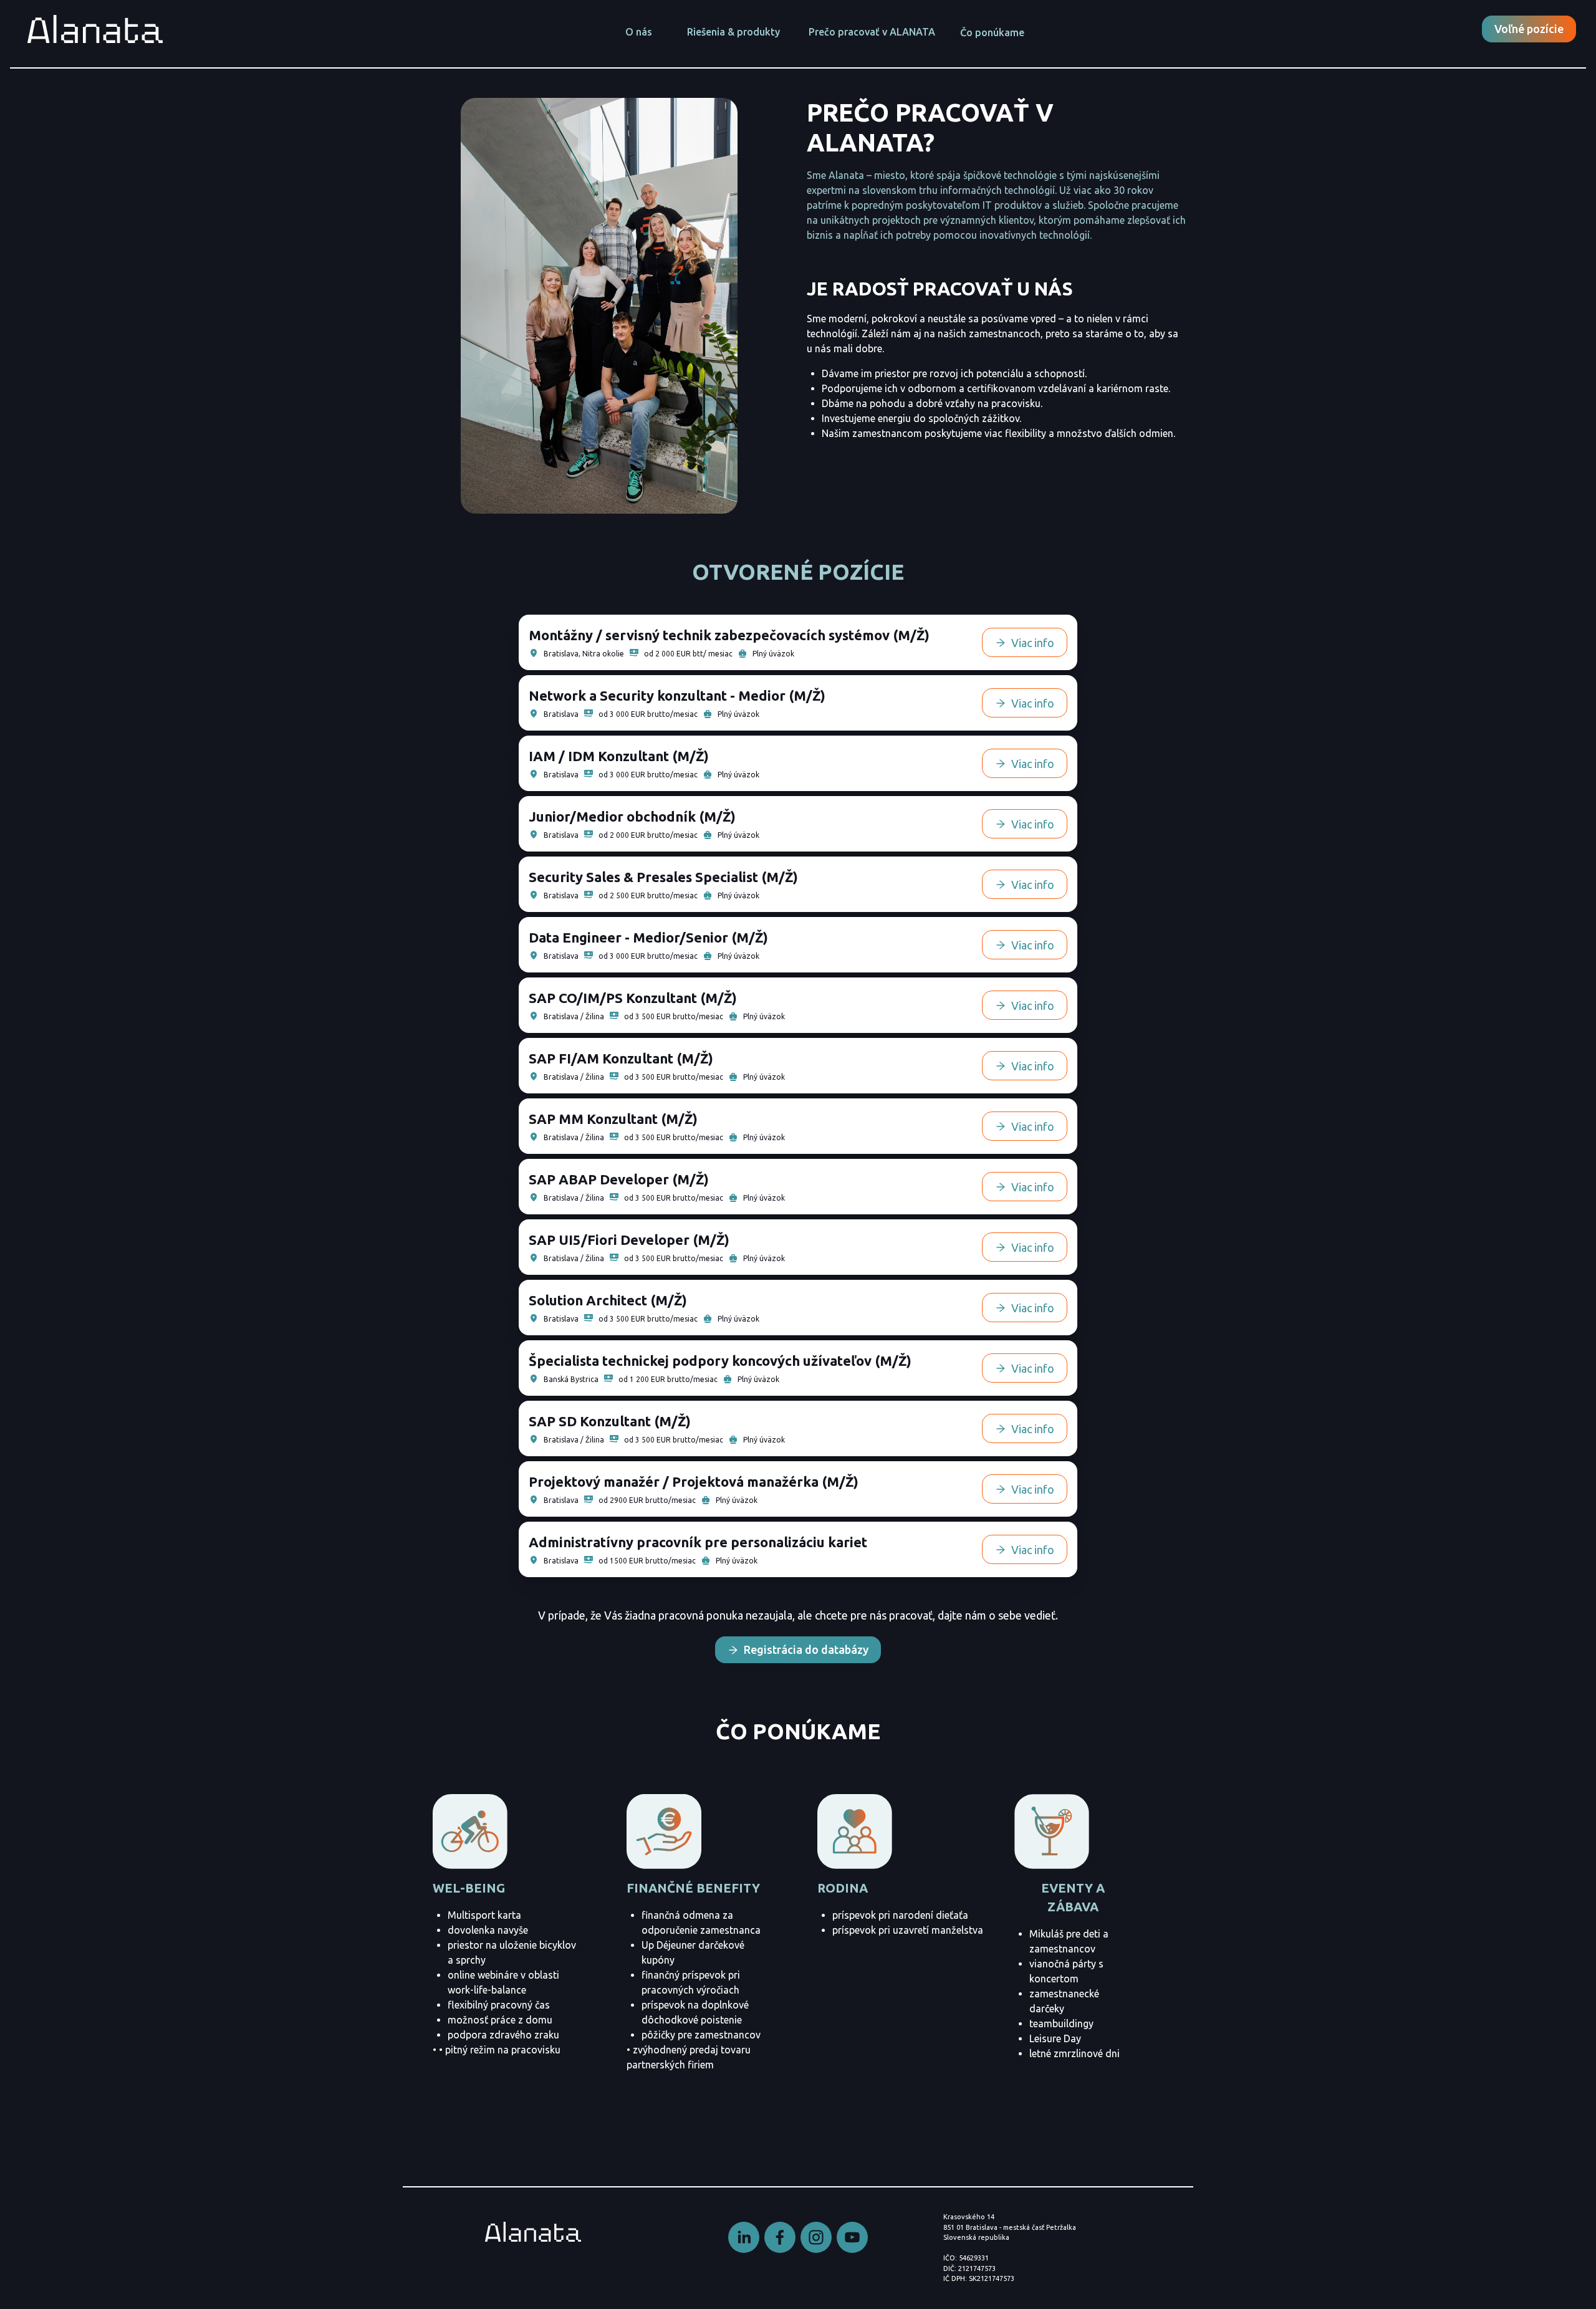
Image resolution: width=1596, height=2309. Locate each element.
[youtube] (852, 2237)
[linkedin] (744, 2237)
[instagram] (816, 2237)
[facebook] (780, 2237)
